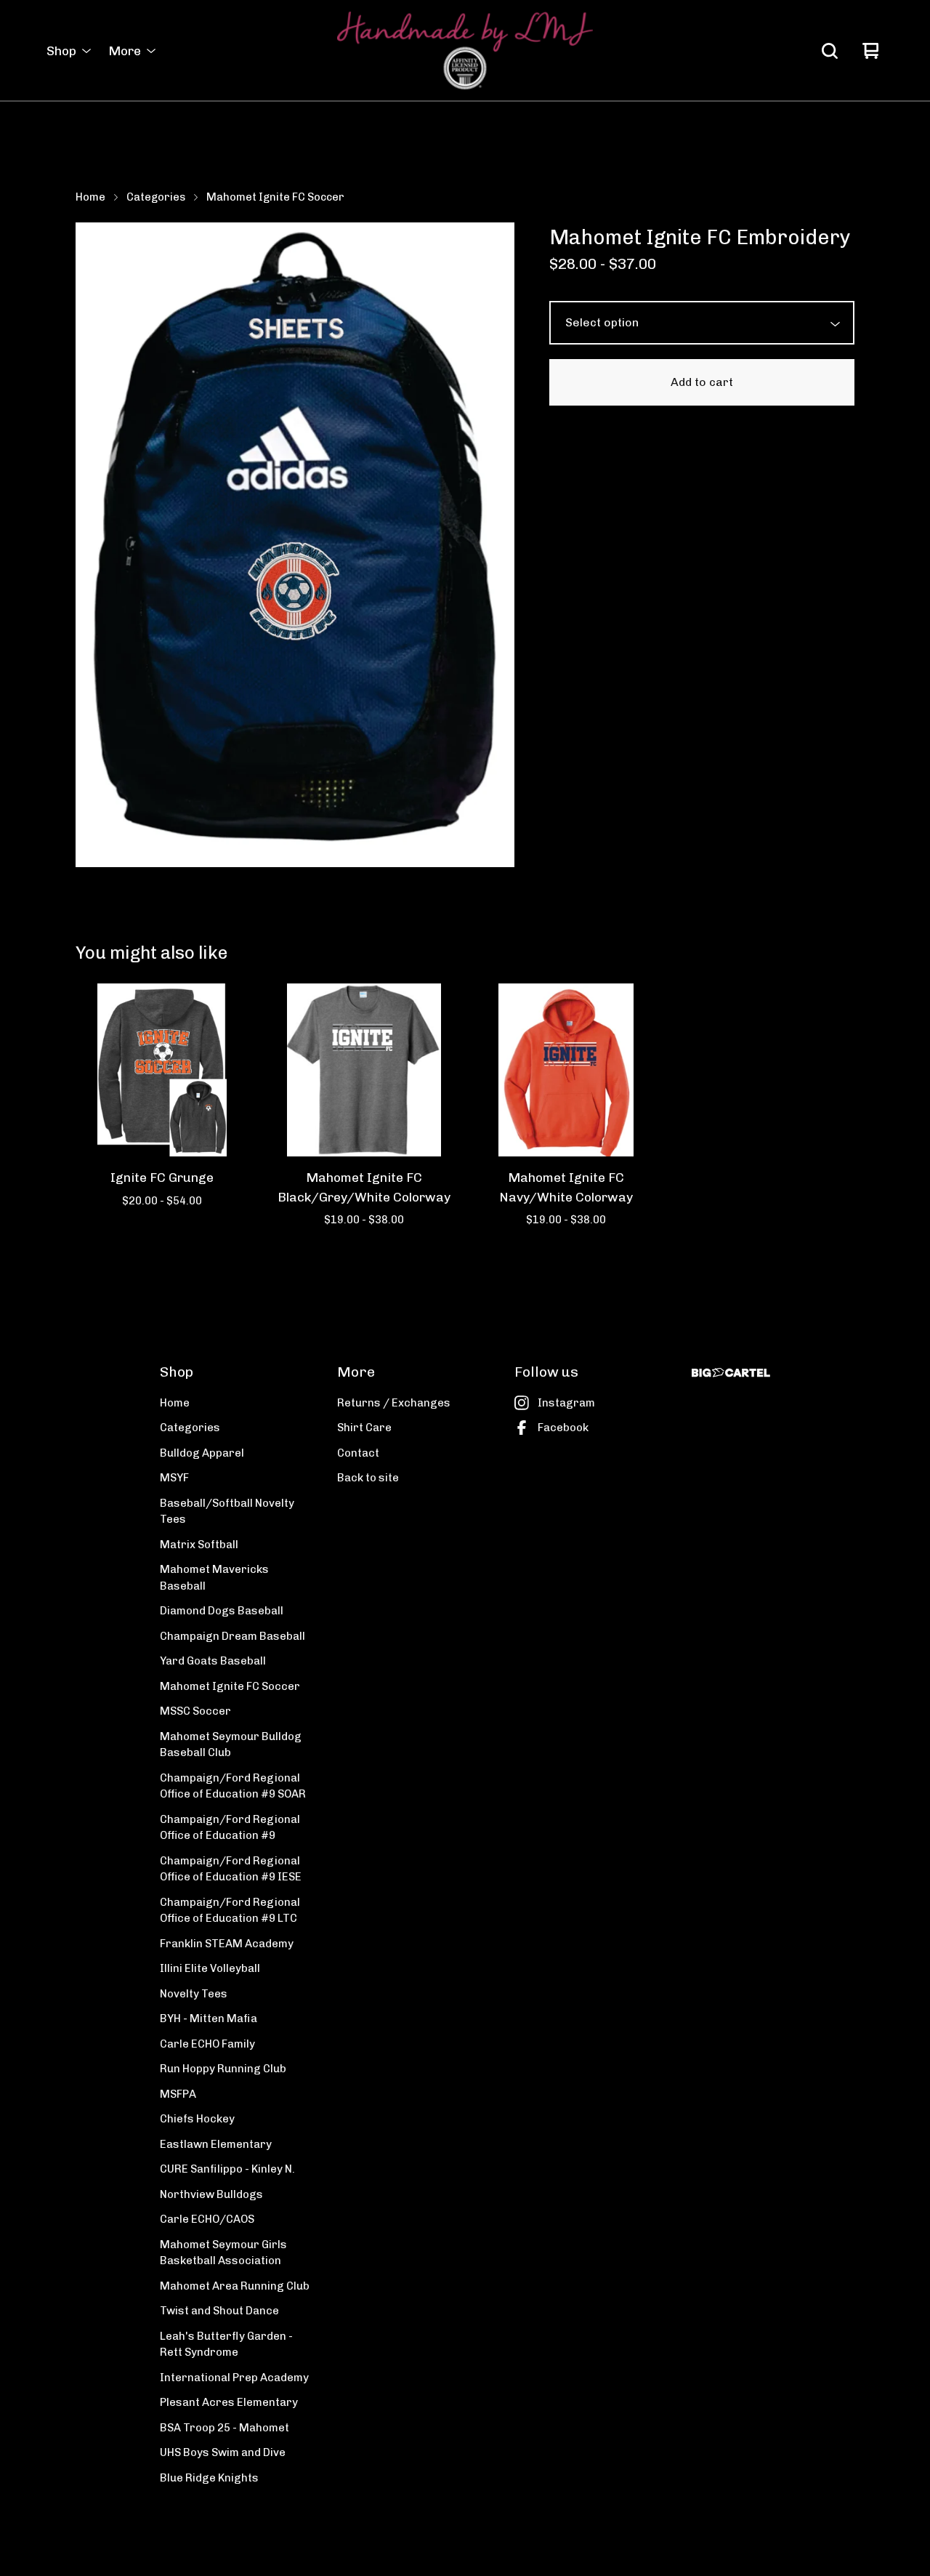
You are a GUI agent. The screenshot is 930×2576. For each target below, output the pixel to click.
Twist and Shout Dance (219, 2311)
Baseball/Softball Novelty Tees (227, 1512)
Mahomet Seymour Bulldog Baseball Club (231, 1745)
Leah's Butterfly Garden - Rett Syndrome (226, 2344)
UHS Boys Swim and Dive (223, 2452)
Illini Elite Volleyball (210, 1968)
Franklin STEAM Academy (227, 1944)
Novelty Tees (194, 1994)
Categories (156, 197)
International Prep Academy (234, 2378)
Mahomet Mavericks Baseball (214, 1578)
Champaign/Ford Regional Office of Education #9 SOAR (233, 1786)
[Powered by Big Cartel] (731, 1373)
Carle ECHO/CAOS (207, 2219)
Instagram (566, 1403)
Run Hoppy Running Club (223, 2069)
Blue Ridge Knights (209, 2478)
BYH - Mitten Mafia (209, 2018)
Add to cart (702, 382)
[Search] (830, 51)
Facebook (563, 1428)
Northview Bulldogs (211, 2194)
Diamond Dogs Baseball (222, 1611)
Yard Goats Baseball (213, 1661)
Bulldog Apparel (202, 1453)
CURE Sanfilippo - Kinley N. (227, 2169)
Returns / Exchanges (394, 1403)
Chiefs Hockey (197, 2119)
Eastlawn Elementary (216, 2144)
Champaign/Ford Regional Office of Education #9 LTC (230, 1911)
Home (90, 197)
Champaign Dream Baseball (232, 1636)
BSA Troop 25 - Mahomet (225, 2428)
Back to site (368, 1478)
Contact (358, 1453)
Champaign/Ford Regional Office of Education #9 (230, 1828)
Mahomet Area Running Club (235, 2286)
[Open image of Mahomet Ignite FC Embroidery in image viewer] (295, 545)
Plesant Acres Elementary (229, 2402)
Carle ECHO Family (207, 2044)
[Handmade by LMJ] (465, 51)
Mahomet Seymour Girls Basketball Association (223, 2253)
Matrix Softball (199, 1545)
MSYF (174, 1478)
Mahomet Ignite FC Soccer (275, 197)
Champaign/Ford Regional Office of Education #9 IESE (231, 1869)
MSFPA (178, 2094)
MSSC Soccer (195, 1711)
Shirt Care (364, 1428)
